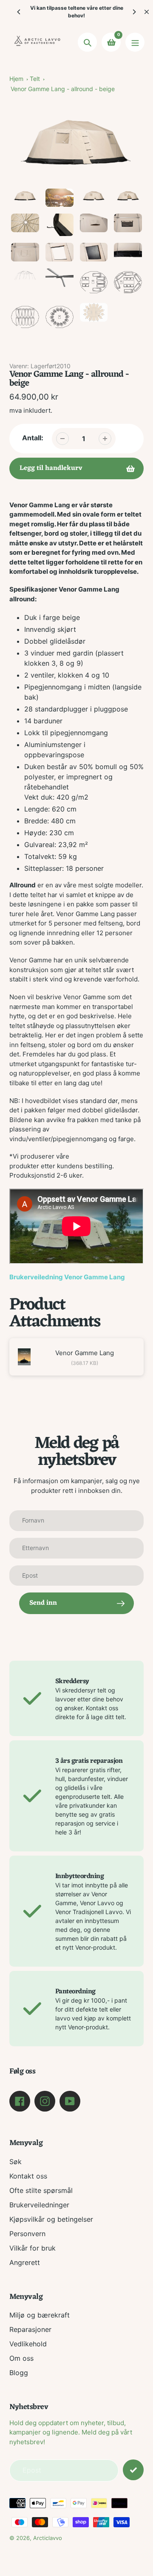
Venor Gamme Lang (85, 1353)
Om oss (21, 2358)
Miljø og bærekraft (40, 2315)
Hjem (16, 79)
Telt (35, 79)
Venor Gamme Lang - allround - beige (63, 89)
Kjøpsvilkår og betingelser (51, 2219)
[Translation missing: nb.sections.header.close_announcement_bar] (147, 12)
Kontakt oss (28, 2176)
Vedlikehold (28, 2344)
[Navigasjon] (135, 42)
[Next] (134, 12)
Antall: (33, 438)
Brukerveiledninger (39, 2205)
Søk (16, 2162)
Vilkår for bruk (33, 2248)
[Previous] (19, 12)
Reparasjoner (30, 2329)
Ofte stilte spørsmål (41, 2190)
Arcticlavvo (48, 2538)
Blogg (19, 2373)
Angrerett (25, 2262)
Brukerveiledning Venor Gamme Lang (67, 1277)
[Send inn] (133, 2470)
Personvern (27, 2234)
